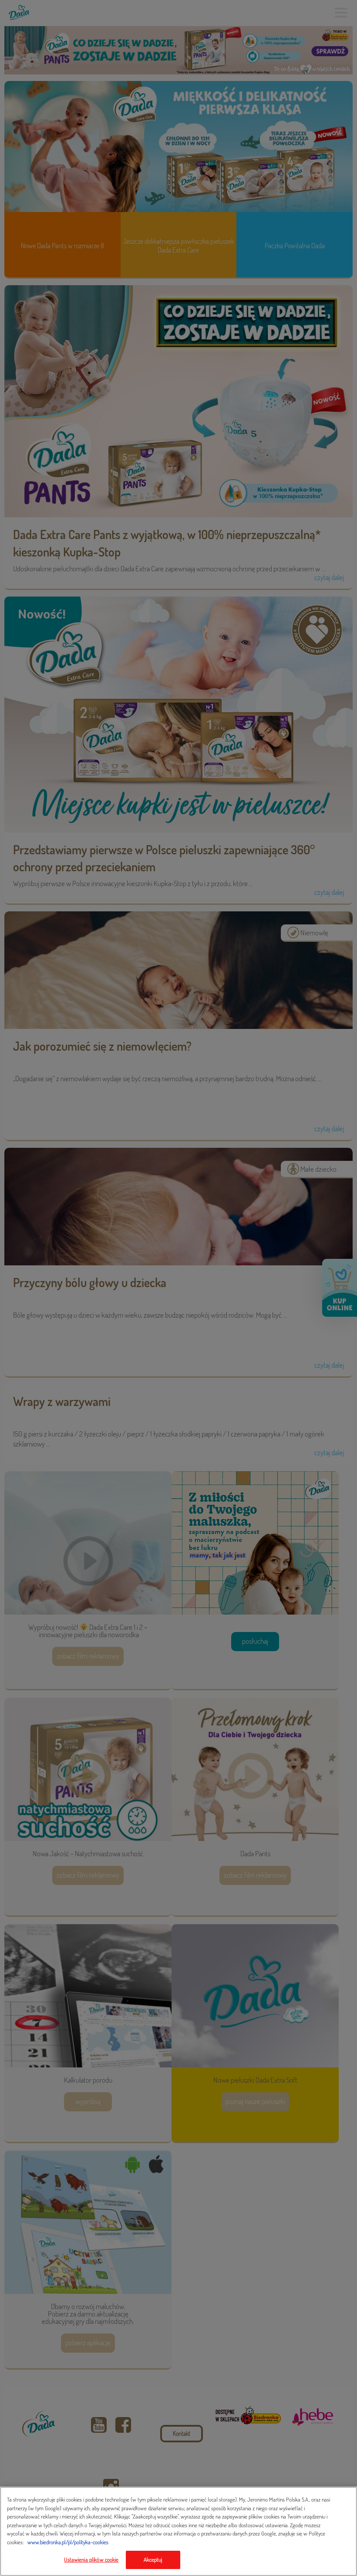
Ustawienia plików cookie (91, 2559)
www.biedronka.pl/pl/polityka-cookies (68, 2542)
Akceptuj (153, 2559)
